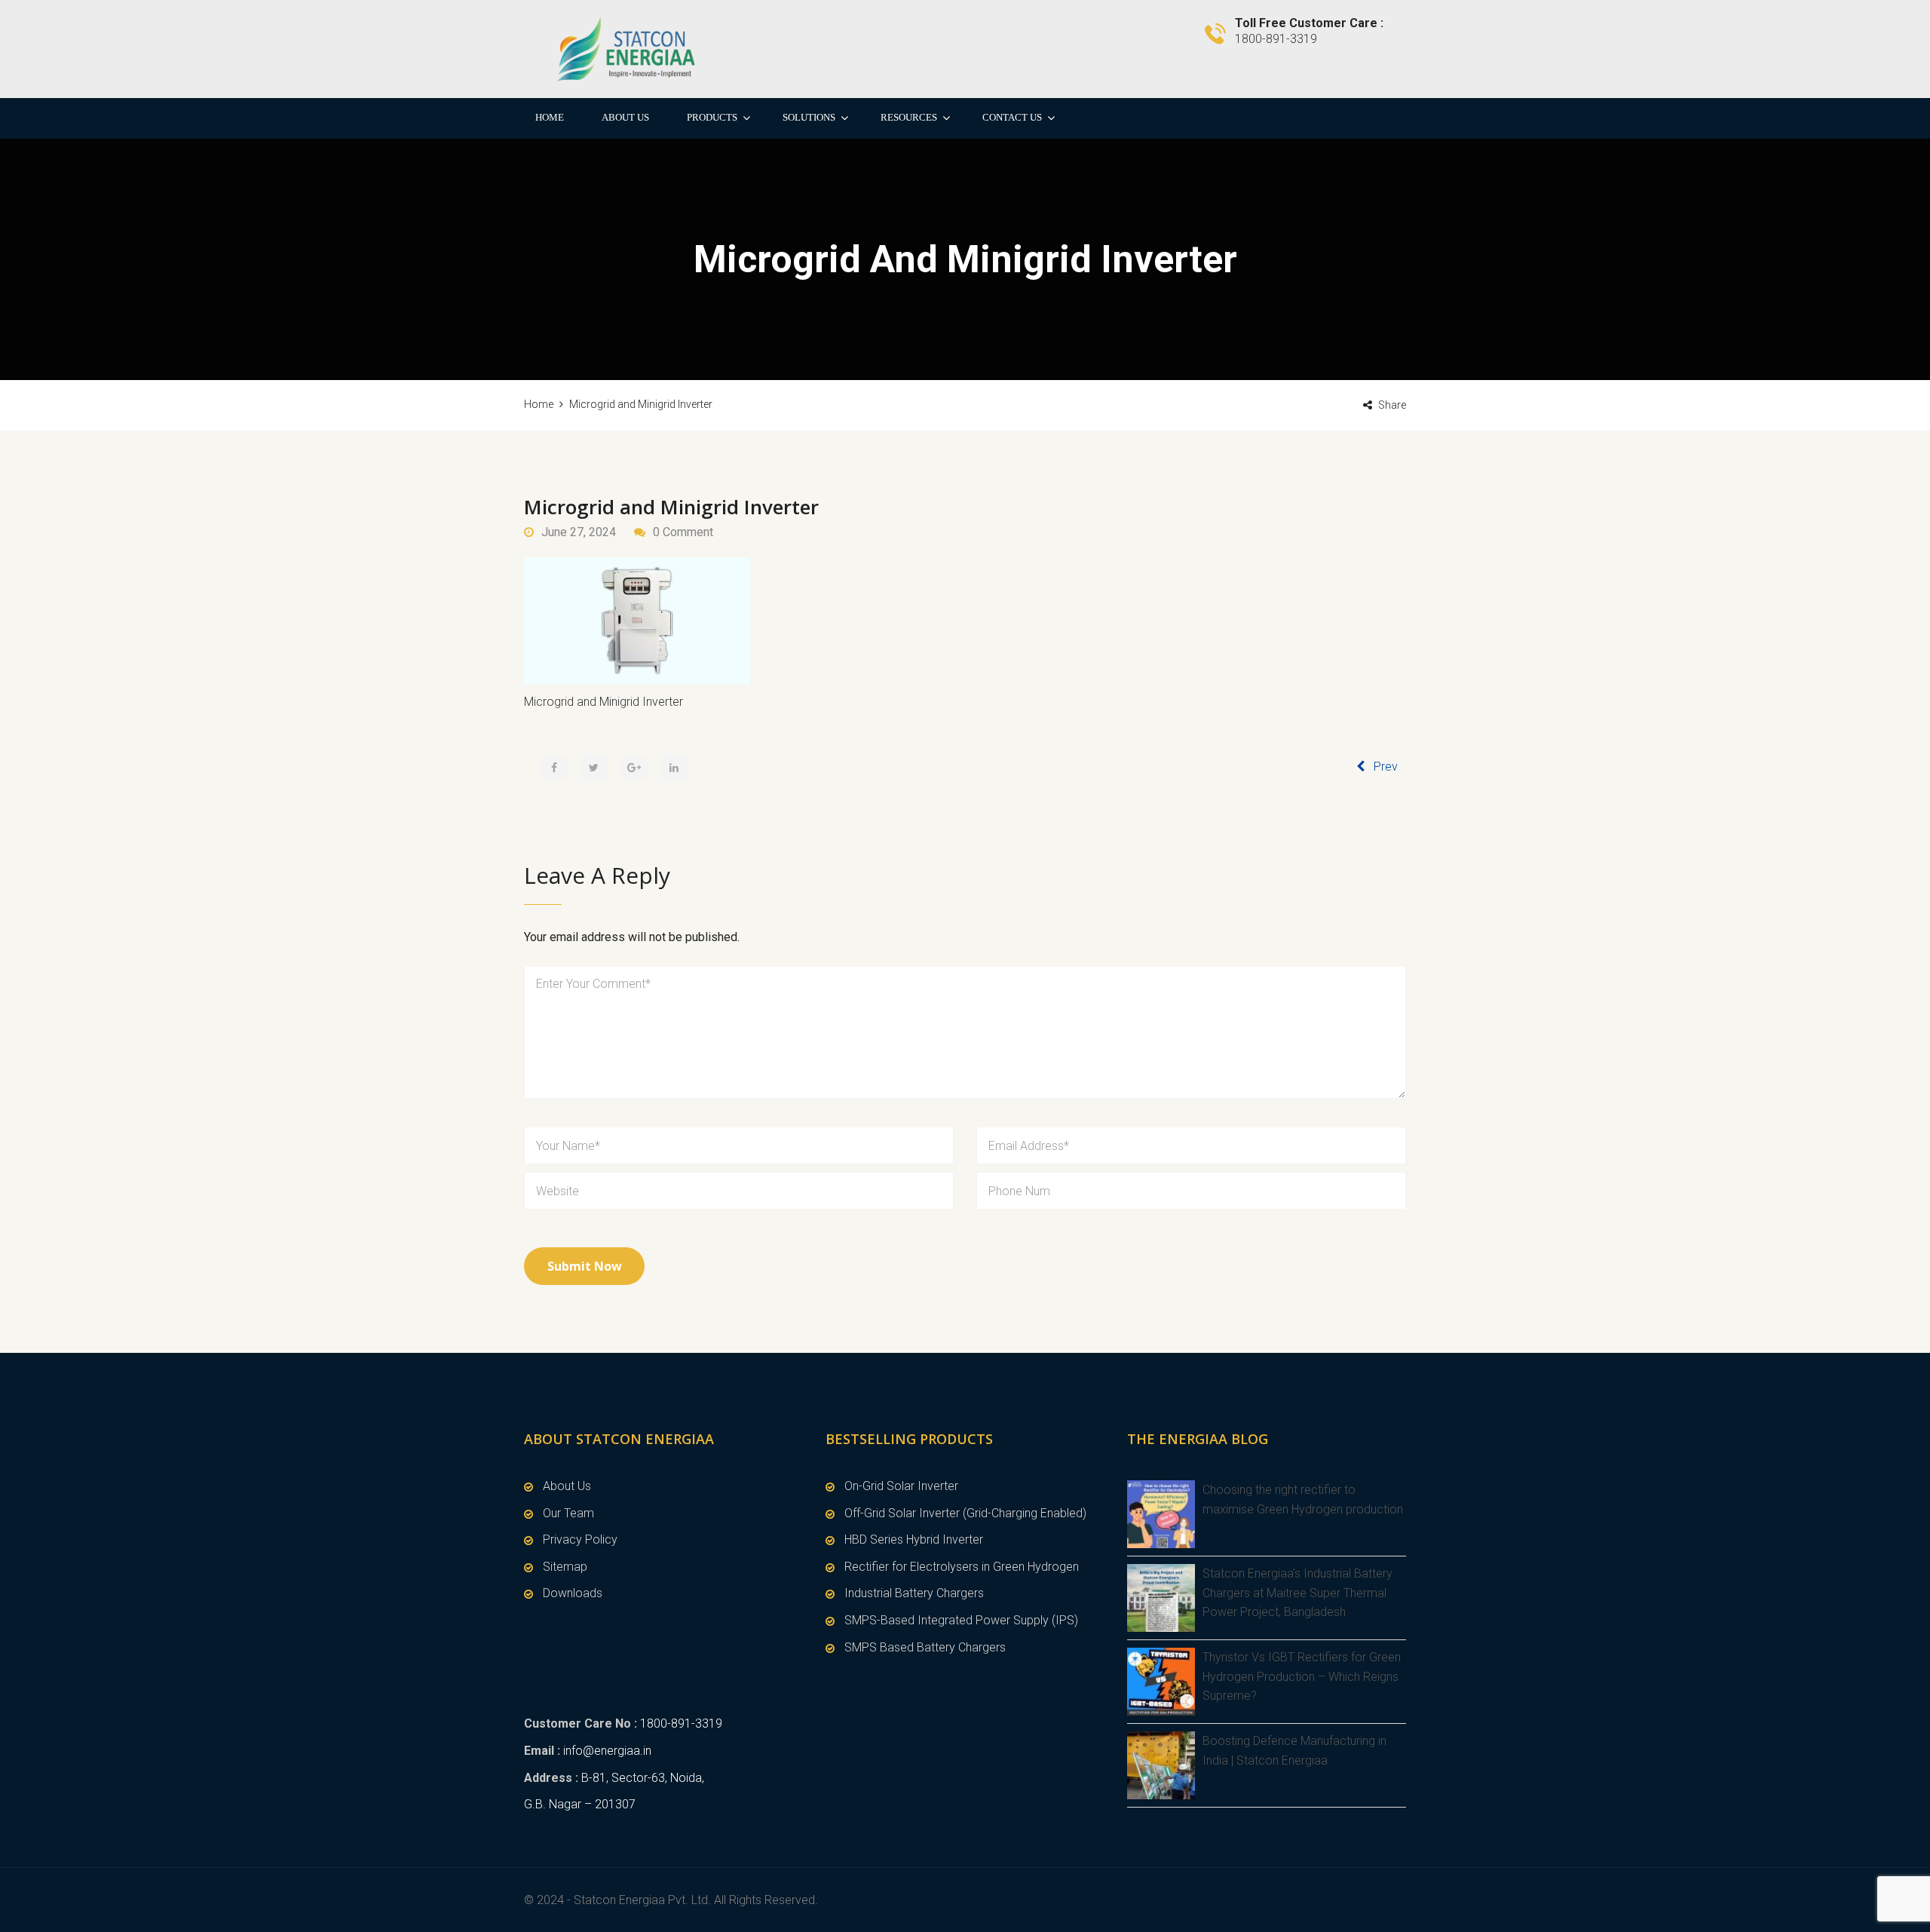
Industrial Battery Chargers (914, 1593)
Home (550, 117)
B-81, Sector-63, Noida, (643, 1778)
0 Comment (683, 532)
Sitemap (565, 1567)
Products (712, 117)
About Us (625, 117)
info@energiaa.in (607, 1751)
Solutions (809, 117)
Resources (909, 117)
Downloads (573, 1593)
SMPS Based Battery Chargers (925, 1647)
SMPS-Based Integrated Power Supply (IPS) (961, 1620)
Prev (1386, 767)
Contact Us (1012, 117)
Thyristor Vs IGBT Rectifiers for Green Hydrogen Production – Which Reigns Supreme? (1302, 1676)
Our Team (568, 1513)
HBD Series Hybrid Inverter (914, 1539)
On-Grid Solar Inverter (901, 1486)
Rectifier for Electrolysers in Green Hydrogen (962, 1567)
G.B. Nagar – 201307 (580, 1804)
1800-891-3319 (681, 1723)
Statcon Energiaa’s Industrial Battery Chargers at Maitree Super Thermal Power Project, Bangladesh (1297, 1593)
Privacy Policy (580, 1539)
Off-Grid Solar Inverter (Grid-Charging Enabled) (965, 1513)
